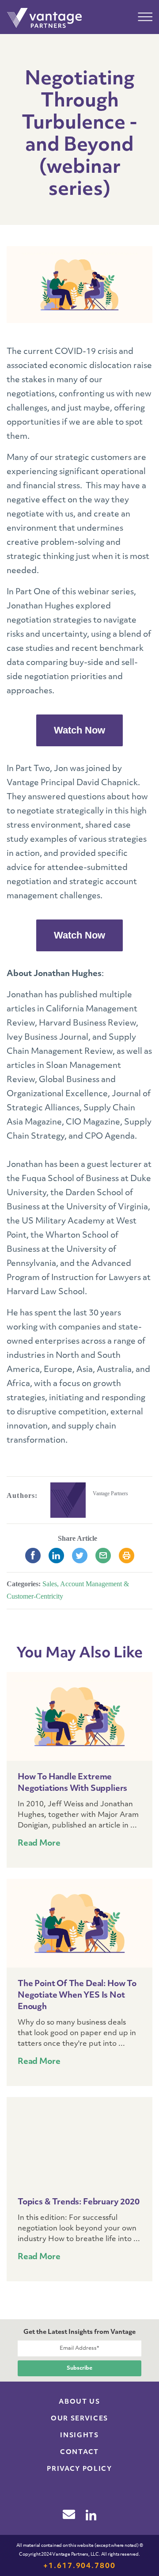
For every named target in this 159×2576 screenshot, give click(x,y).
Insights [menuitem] (79, 2436)
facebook (33, 1556)
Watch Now (79, 730)
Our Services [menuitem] (79, 2419)
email (103, 1556)
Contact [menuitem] (79, 2453)
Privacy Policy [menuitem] (79, 2469)
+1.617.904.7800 (79, 2566)
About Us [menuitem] (79, 2402)
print (127, 1556)
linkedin (56, 1556)
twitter (80, 1556)
